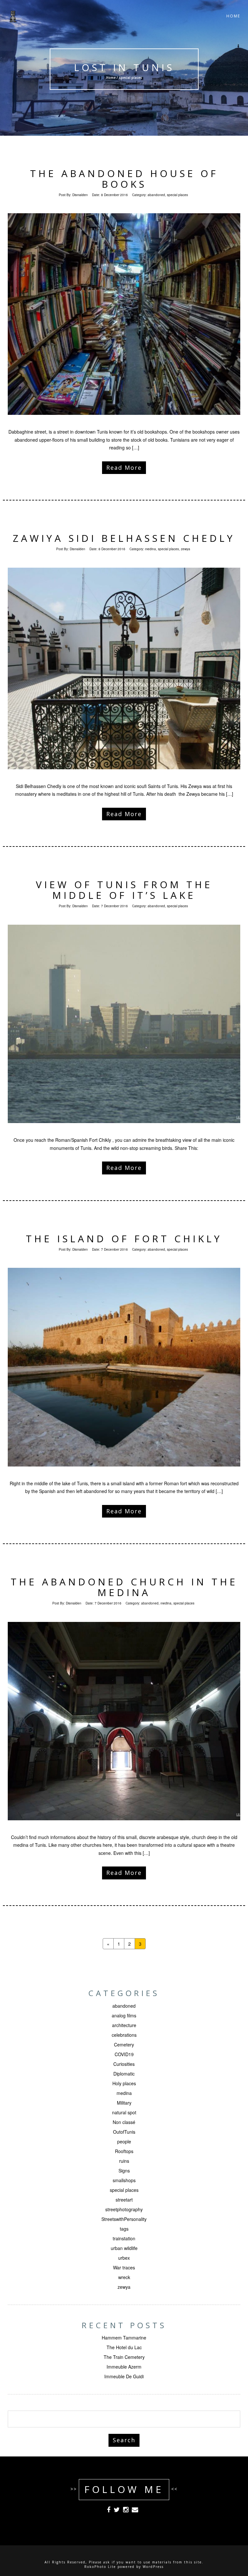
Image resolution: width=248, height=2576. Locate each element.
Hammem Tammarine (124, 2338)
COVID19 (124, 2054)
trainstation (124, 2238)
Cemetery (124, 2045)
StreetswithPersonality (124, 2219)
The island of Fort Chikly (124, 1239)
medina (150, 549)
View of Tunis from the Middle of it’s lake (124, 890)
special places (177, 195)
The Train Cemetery (124, 2357)
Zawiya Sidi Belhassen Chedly (124, 538)
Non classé (124, 2122)
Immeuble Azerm (124, 2367)
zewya (186, 549)
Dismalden (80, 195)
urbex (124, 2258)
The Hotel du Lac (124, 2347)
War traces (124, 2267)
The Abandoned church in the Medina (124, 1587)
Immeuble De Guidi (124, 2376)
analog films (124, 2015)
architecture (124, 2025)
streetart (124, 2200)
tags (124, 2229)
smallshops (124, 2180)
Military (124, 2103)
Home (233, 16)
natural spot (124, 2112)
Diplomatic (124, 2074)
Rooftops (124, 2151)
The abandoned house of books (124, 179)
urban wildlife (124, 2248)
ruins (124, 2161)
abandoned (156, 195)
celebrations (124, 2035)
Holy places (124, 2083)
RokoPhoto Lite (100, 2567)
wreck (124, 2277)
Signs (124, 2171)
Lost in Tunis (124, 67)
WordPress (153, 2567)
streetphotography (124, 2209)
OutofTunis (124, 2132)
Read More (124, 468)
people (124, 2141)
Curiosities (124, 2064)
